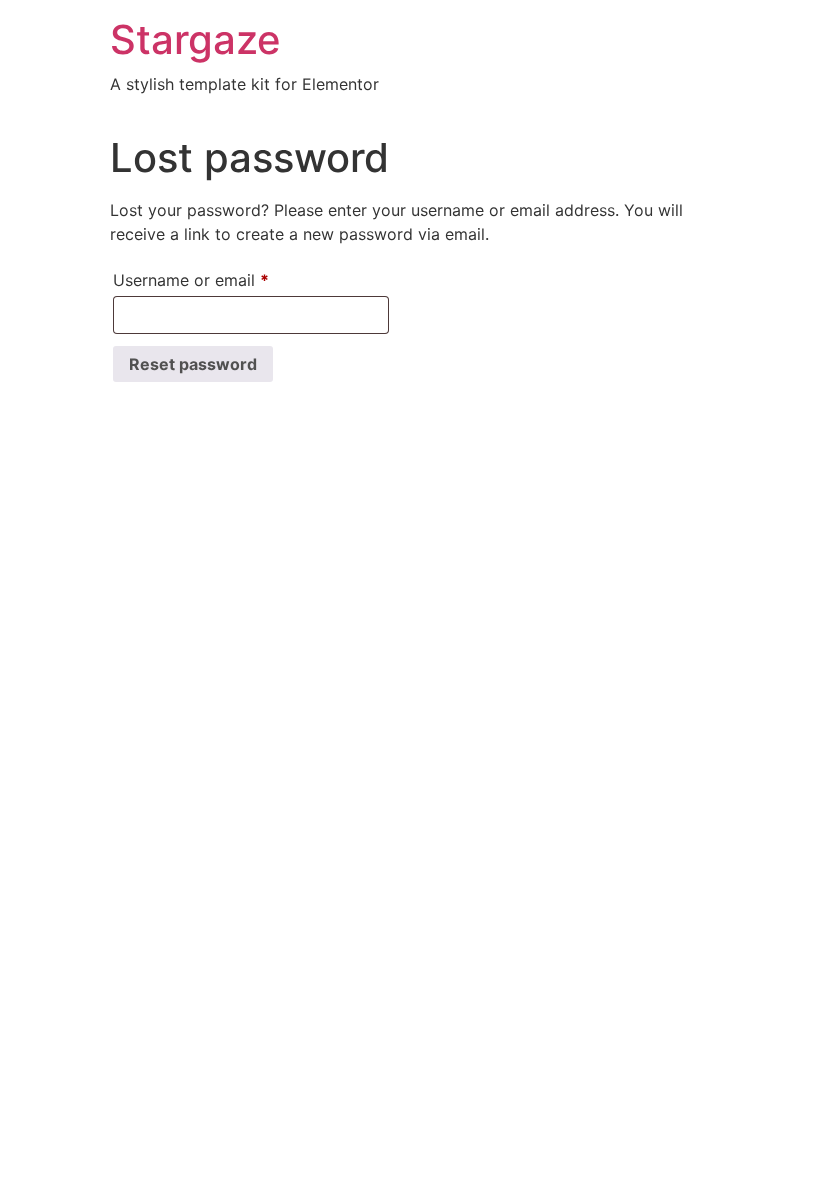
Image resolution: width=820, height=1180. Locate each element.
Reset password (193, 364)
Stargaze (195, 39)
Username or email (224, 279)
